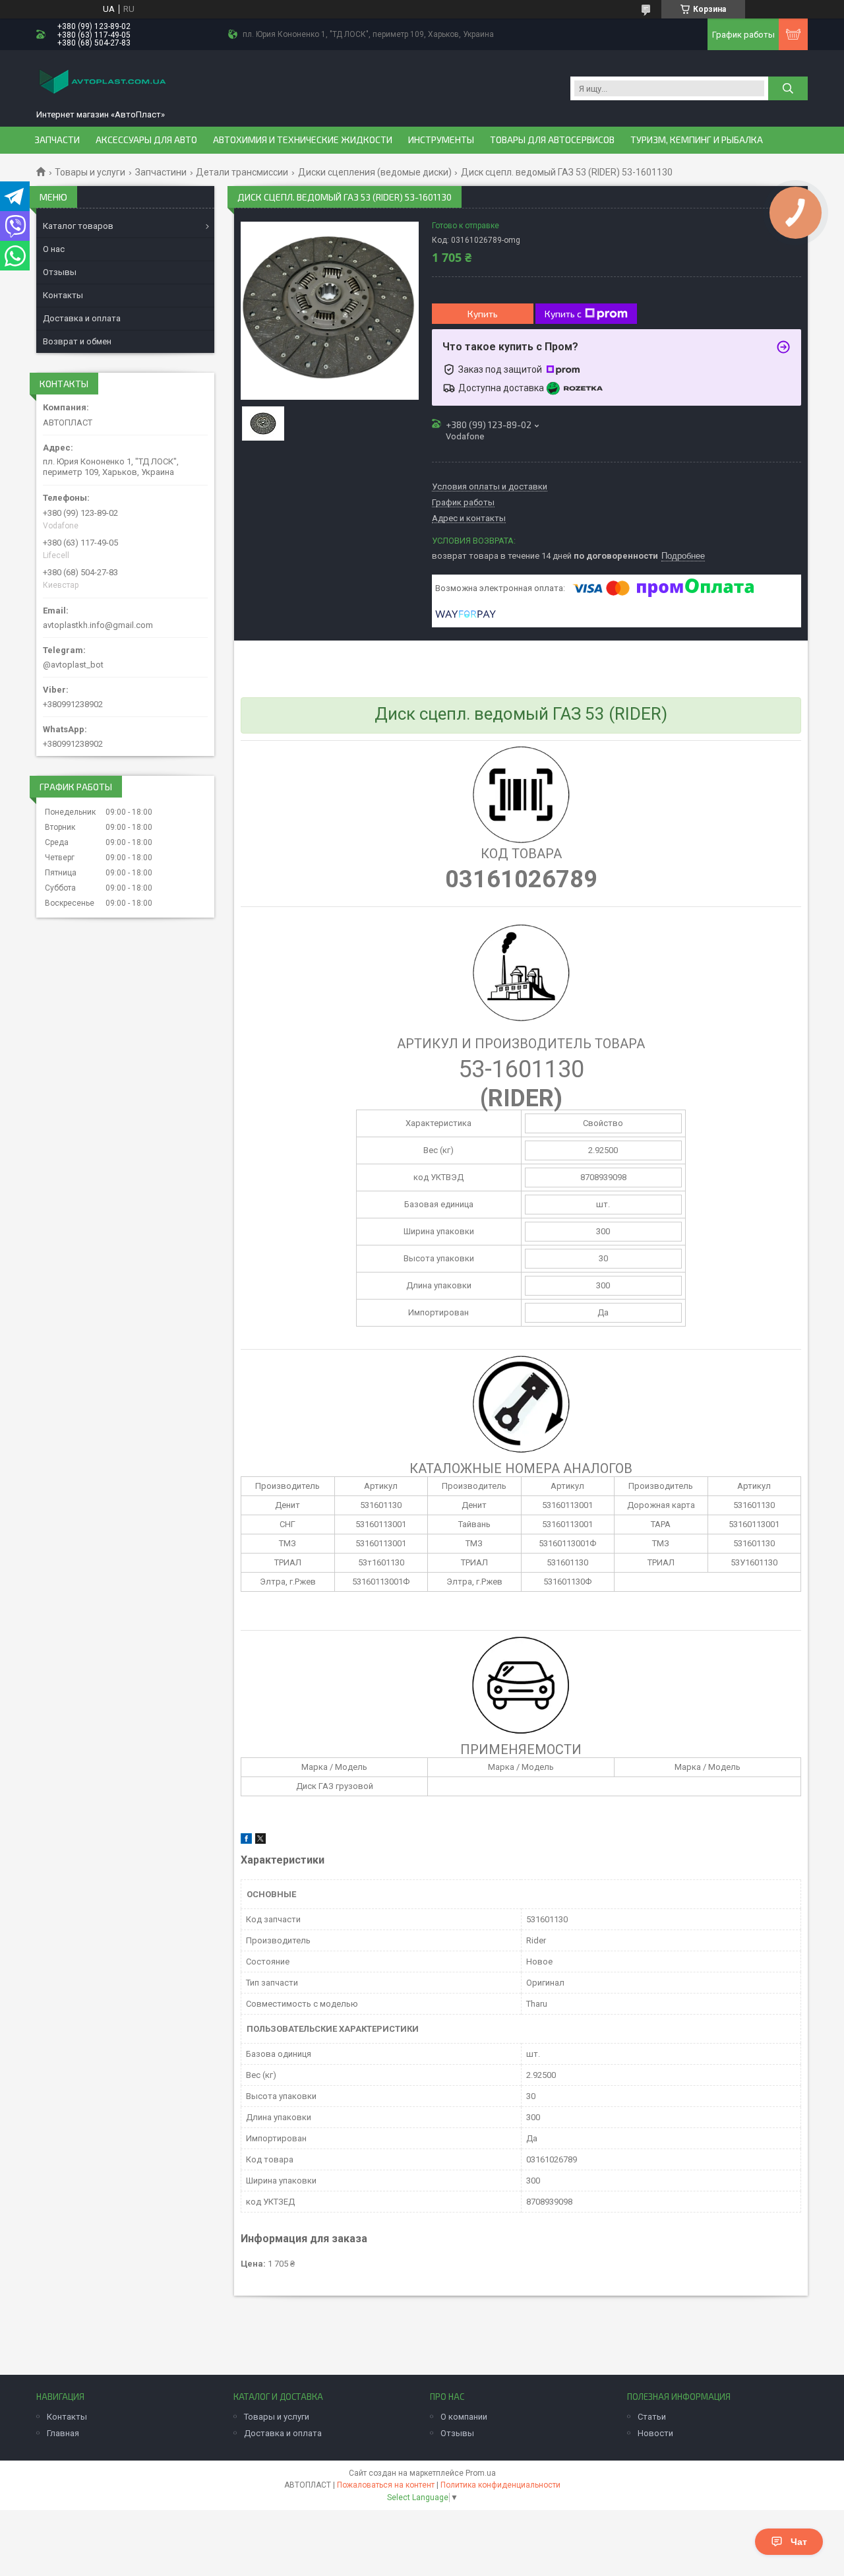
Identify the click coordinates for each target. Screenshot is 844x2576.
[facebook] (246, 1841)
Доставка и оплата (82, 318)
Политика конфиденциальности (500, 2485)
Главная (63, 2433)
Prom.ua (481, 2473)
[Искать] (788, 88)
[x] (260, 1841)
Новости (655, 2433)
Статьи (652, 2417)
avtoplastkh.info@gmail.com (98, 625)
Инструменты (441, 140)
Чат (799, 2542)
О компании (464, 2417)
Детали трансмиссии (242, 172)
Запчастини (161, 172)
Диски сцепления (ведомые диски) (375, 172)
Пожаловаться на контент (386, 2485)
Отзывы (60, 272)
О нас (54, 249)
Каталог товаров (78, 226)
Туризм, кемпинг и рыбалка (697, 140)
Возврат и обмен (77, 341)
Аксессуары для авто (146, 140)
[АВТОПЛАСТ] (102, 83)
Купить (483, 314)
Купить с (563, 314)
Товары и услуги (90, 172)
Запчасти (57, 140)
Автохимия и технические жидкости (303, 140)
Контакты (63, 295)
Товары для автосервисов (552, 140)
